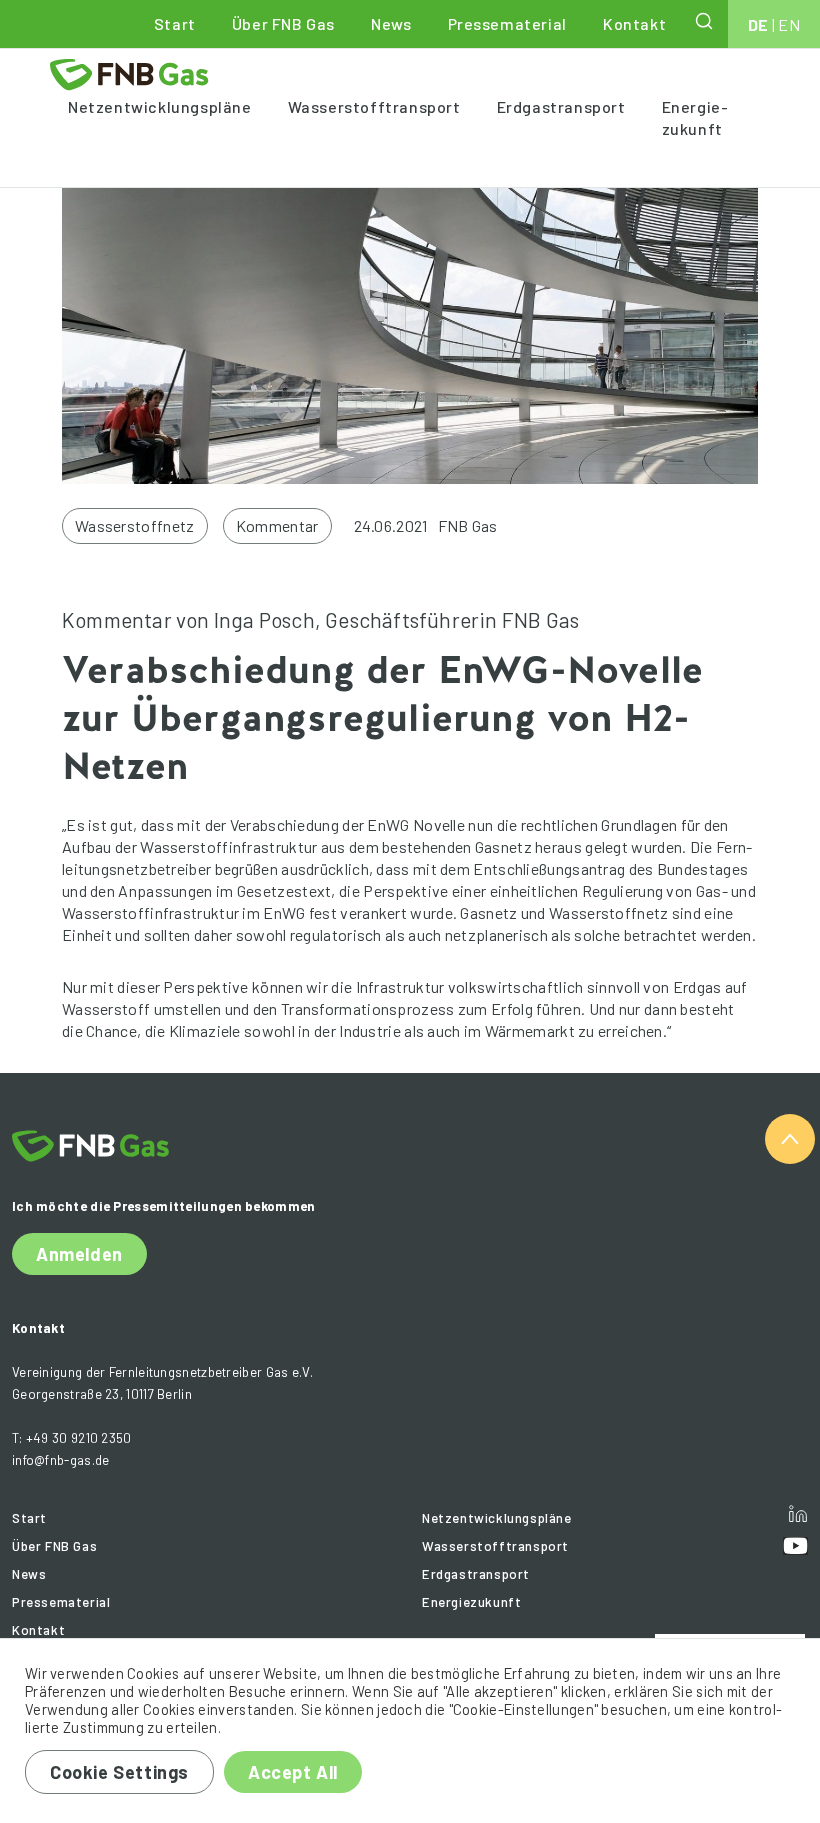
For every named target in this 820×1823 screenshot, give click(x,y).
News (391, 23)
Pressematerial (507, 23)
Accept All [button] (293, 1772)
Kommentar (277, 525)
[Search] (706, 21)
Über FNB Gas (283, 23)
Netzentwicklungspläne (160, 106)
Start (175, 23)
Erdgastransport (561, 106)
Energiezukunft (695, 117)
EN (789, 24)
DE (758, 24)
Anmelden (79, 1254)
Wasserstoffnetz (135, 525)
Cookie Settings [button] (119, 1772)
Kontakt (634, 23)
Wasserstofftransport (374, 106)
